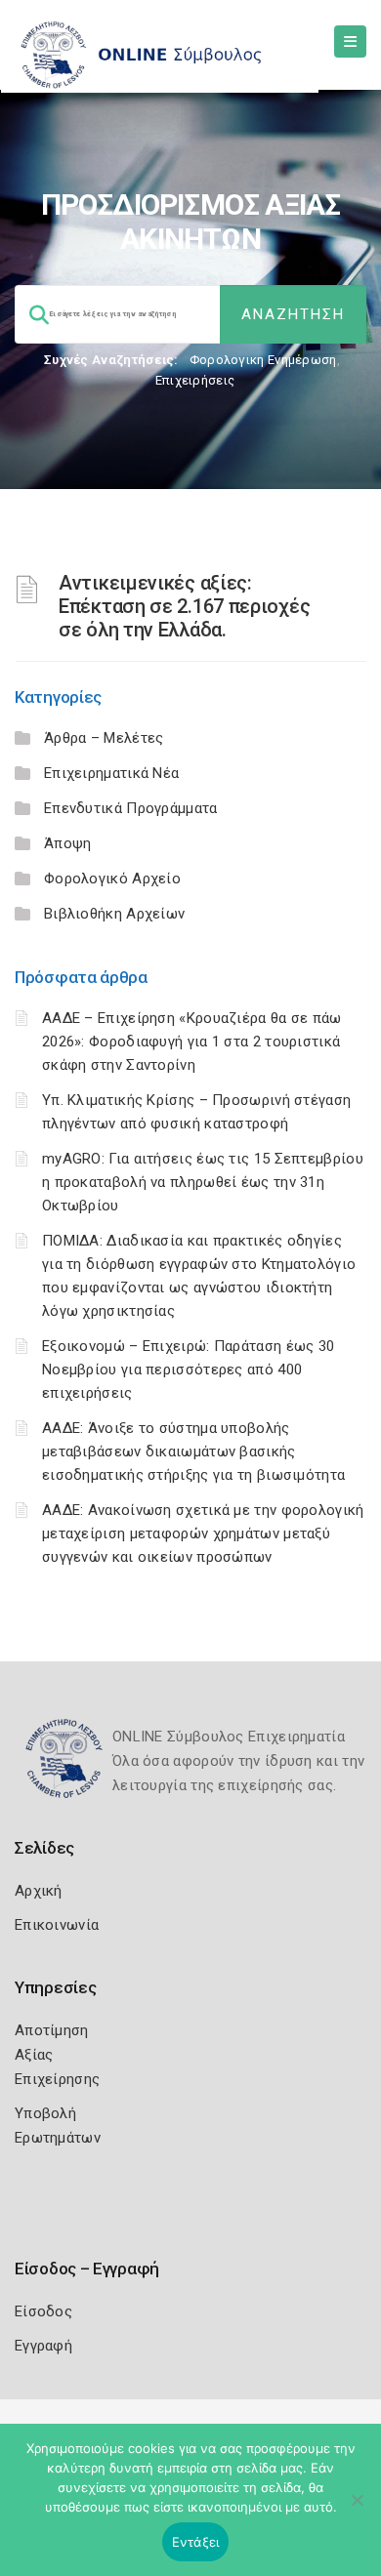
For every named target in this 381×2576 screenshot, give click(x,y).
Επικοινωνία (57, 1925)
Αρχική (39, 1891)
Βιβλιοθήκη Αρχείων (114, 914)
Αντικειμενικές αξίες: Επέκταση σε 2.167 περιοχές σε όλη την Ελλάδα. (184, 606)
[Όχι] (357, 2510)
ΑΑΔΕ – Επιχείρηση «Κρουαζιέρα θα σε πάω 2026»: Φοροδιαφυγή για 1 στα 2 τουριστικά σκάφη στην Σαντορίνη (192, 1042)
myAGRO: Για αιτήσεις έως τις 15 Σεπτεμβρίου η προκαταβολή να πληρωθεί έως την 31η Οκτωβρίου (203, 1182)
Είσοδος (43, 2311)
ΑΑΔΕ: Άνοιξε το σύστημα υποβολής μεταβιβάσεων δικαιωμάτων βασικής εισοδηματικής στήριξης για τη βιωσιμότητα (193, 1452)
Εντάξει (196, 2542)
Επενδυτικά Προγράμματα (131, 808)
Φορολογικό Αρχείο (112, 879)
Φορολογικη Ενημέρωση (263, 360)
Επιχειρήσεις (195, 380)
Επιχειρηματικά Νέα (111, 773)
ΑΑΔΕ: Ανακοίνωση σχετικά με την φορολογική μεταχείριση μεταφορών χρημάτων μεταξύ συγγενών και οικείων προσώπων (203, 1533)
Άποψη (68, 843)
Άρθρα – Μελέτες (104, 738)
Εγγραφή (43, 2346)
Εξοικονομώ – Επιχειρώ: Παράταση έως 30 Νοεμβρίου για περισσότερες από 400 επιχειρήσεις (188, 1370)
